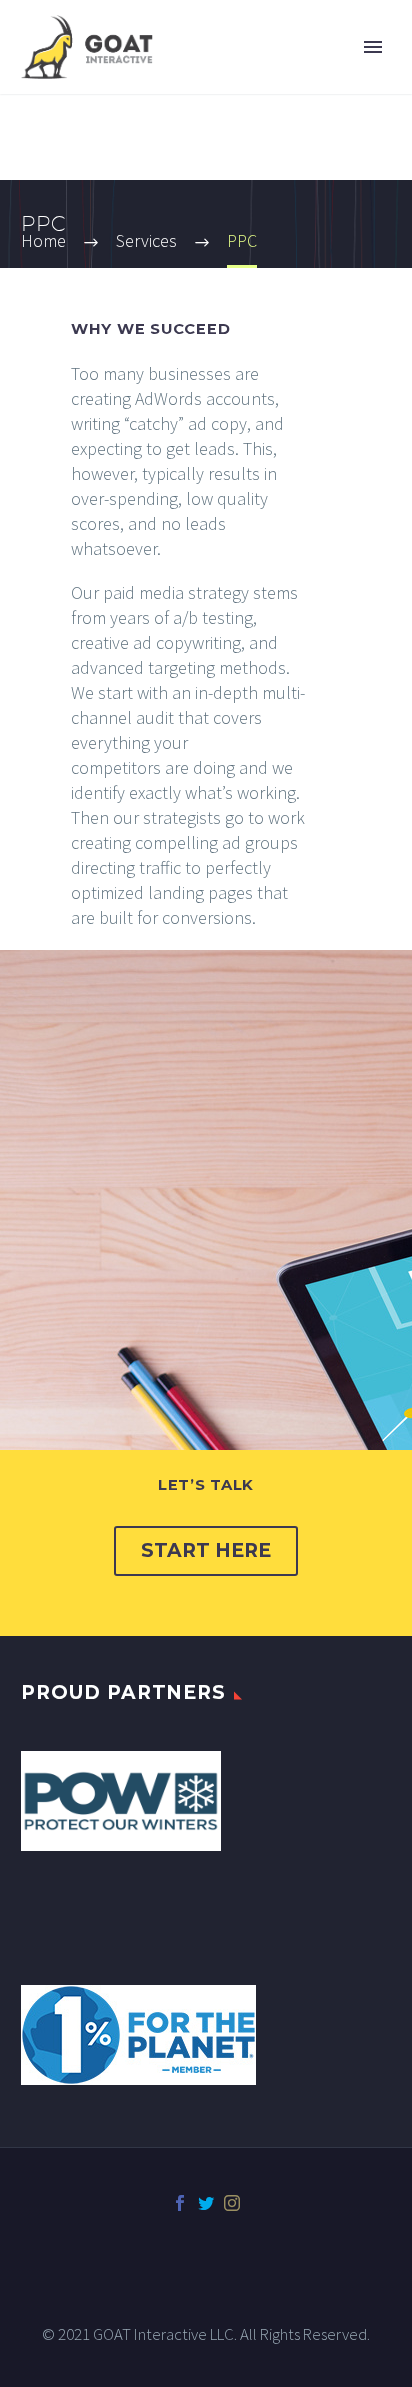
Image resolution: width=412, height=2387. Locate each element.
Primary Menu (373, 47)
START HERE (206, 1550)
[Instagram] (232, 2203)
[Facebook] (180, 2203)
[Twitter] (206, 2203)
